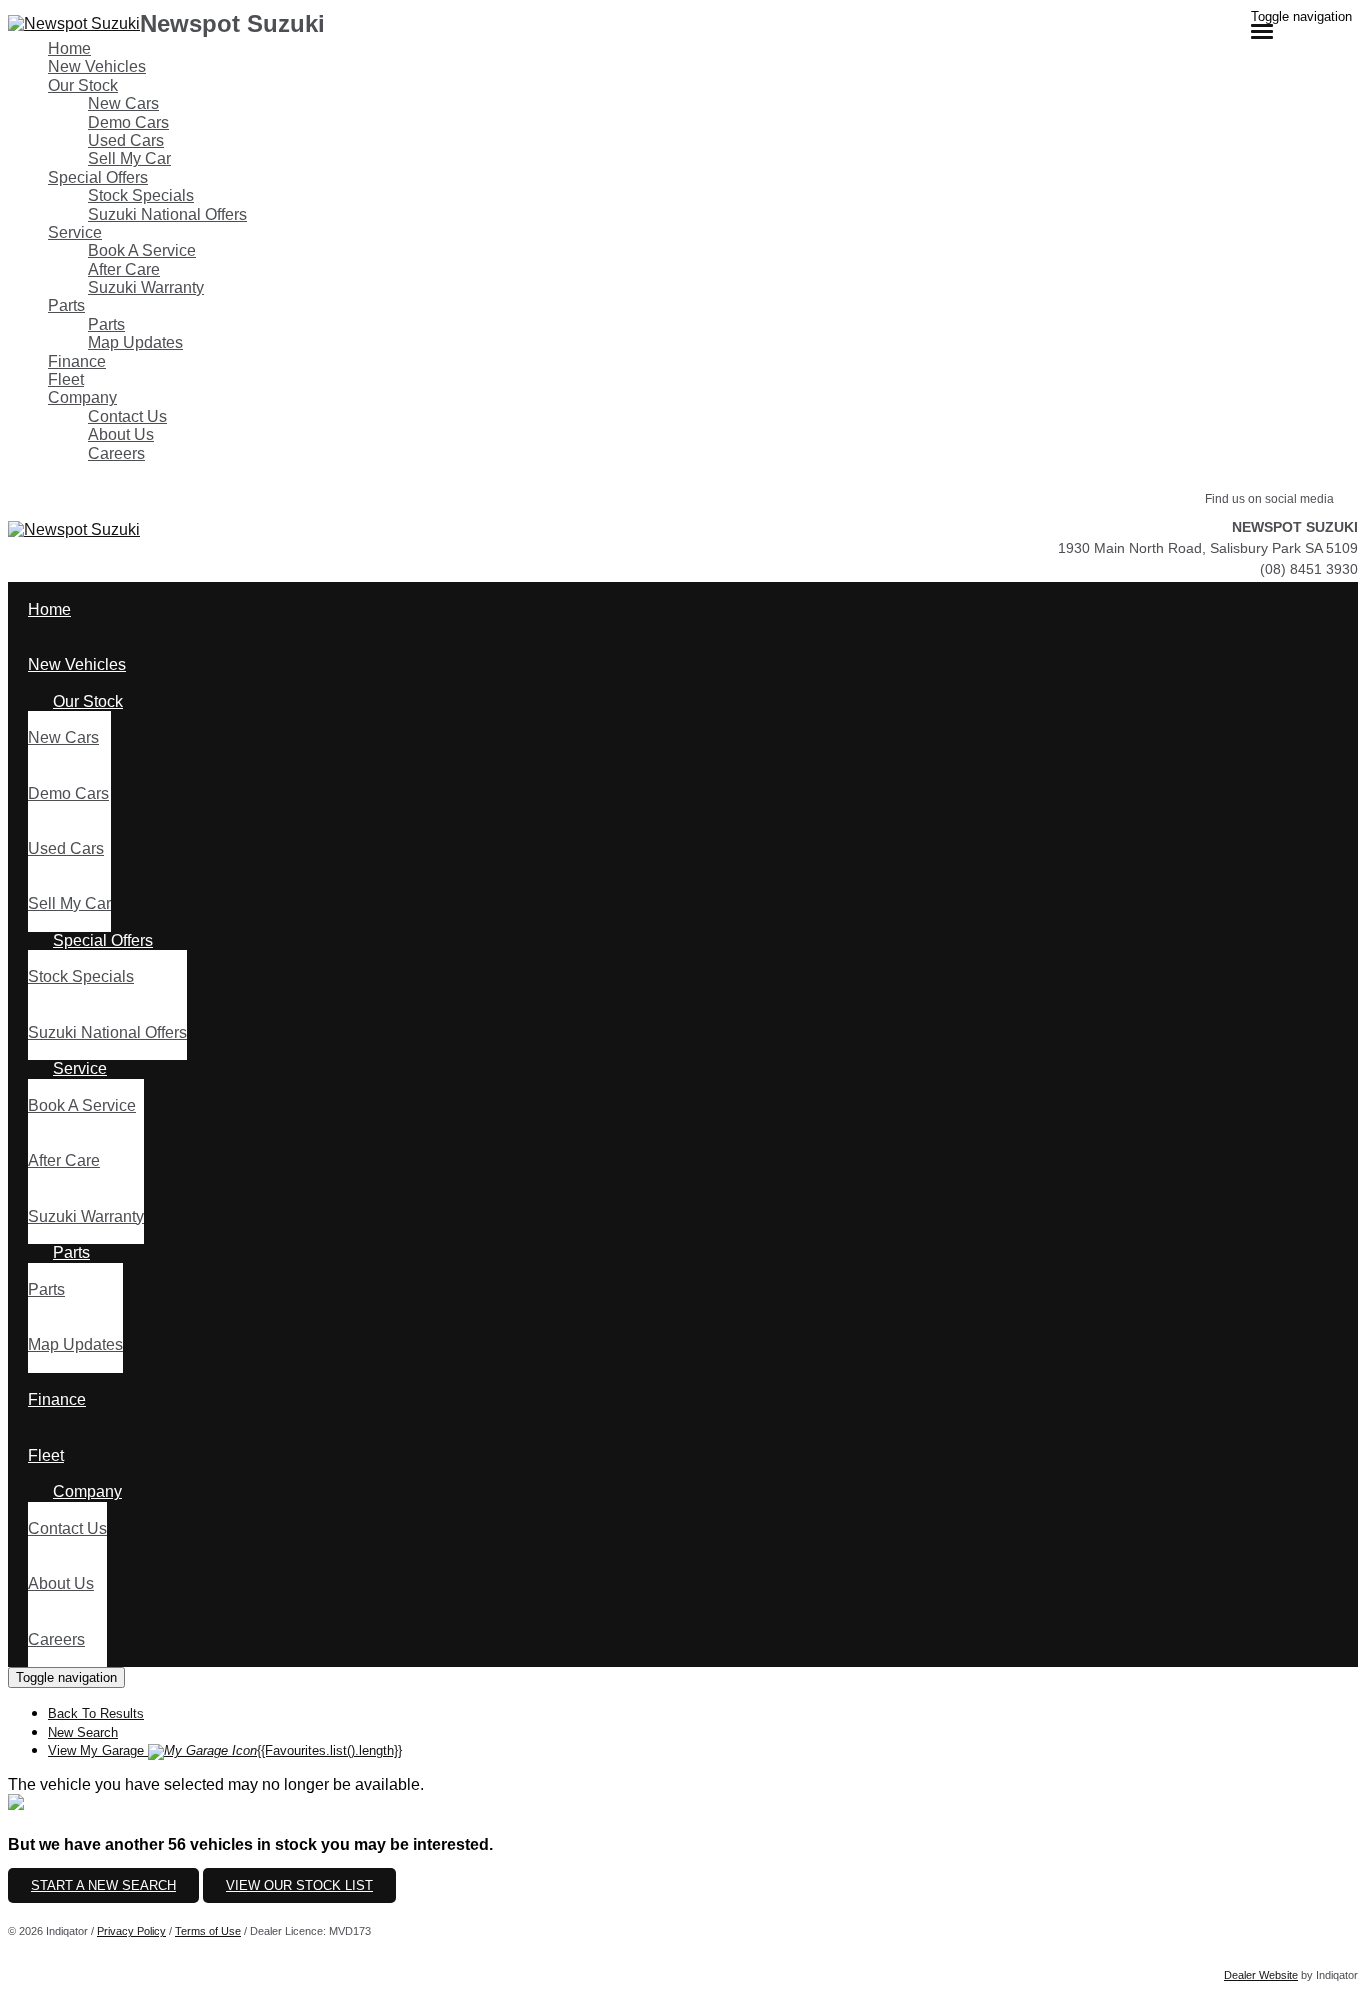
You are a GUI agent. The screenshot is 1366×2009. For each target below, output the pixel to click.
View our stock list (299, 1885)
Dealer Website (1261, 1975)
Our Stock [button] (83, 85)
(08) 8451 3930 (1309, 569)
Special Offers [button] (98, 177)
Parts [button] (66, 305)
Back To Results (96, 1713)
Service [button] (75, 232)
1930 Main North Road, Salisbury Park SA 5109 (1208, 548)
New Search (83, 1732)
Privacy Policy (131, 1931)
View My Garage (225, 1750)
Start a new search (103, 1885)
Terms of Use (208, 1931)
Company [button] (82, 397)
